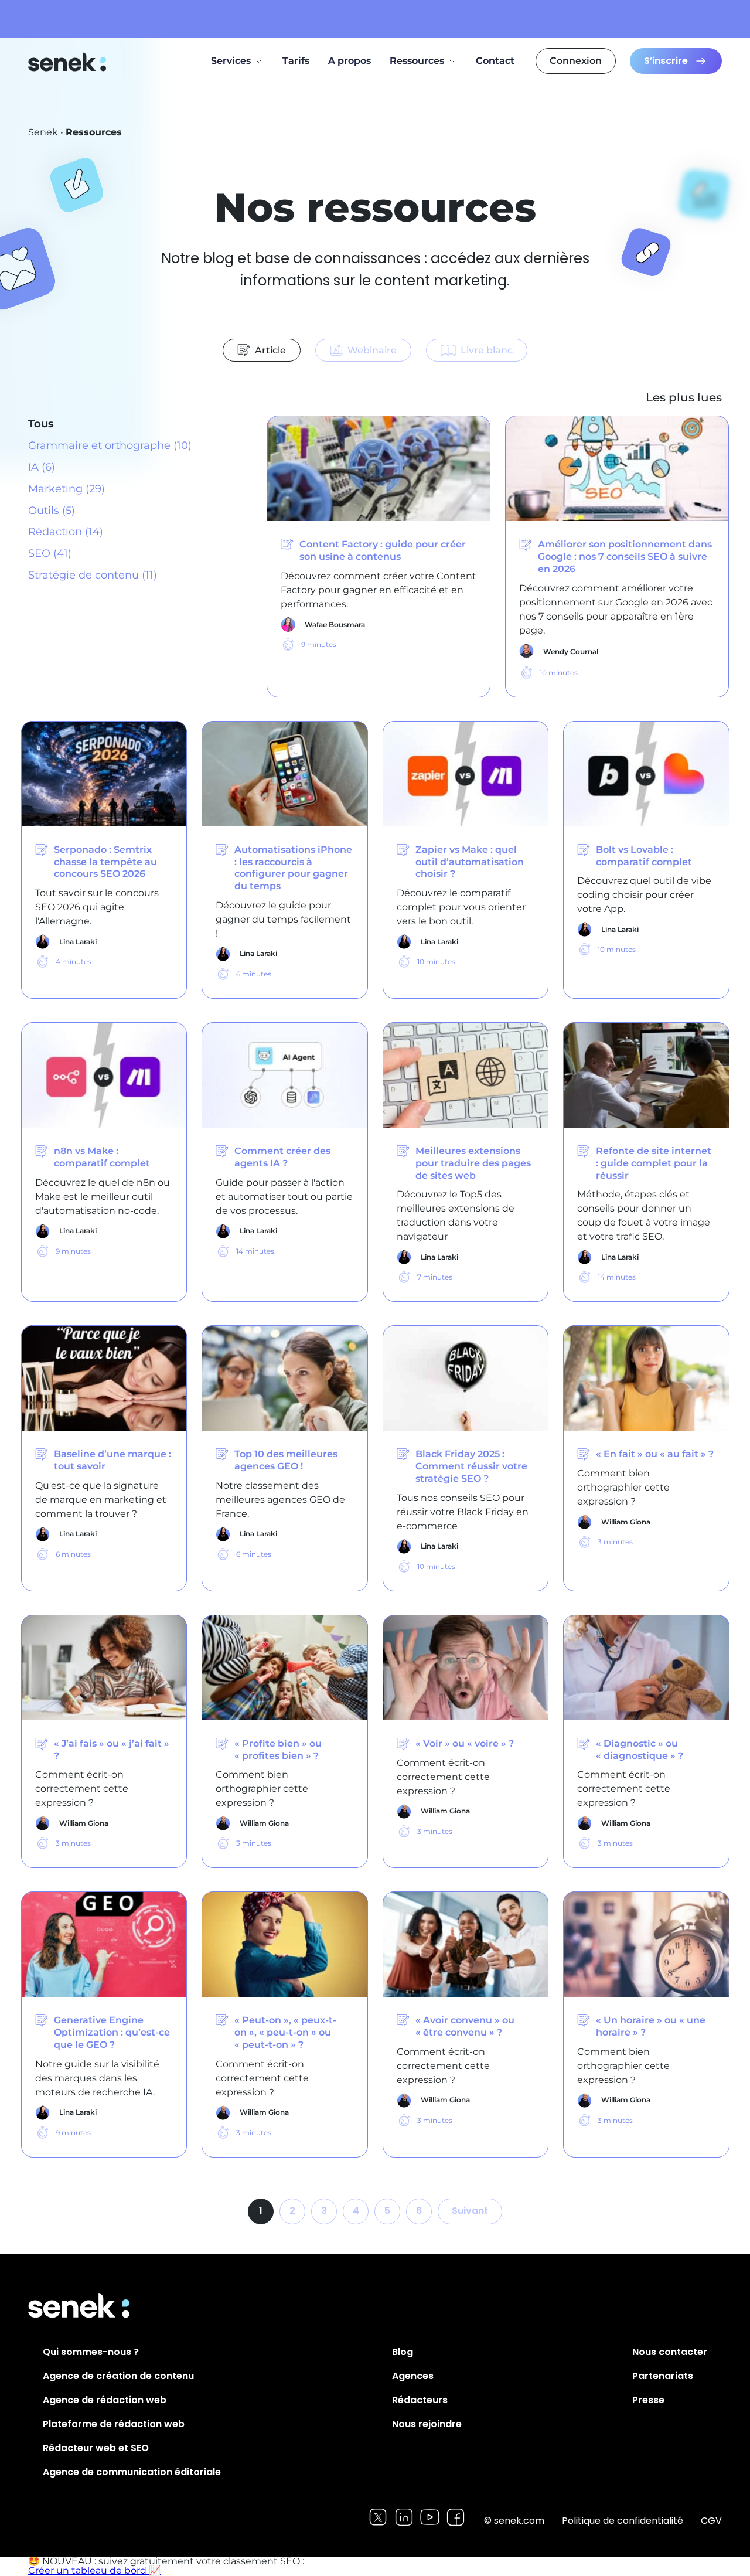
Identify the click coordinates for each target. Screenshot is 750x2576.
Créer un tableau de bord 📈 (94, 2570)
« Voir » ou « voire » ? (465, 1743)
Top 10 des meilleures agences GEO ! (286, 1460)
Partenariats (663, 2376)
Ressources (417, 61)
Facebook (456, 2517)
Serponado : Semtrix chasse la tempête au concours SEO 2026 (105, 862)
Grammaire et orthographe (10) (110, 445)
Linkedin (404, 2517)
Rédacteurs (420, 2400)
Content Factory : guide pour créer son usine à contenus (383, 550)
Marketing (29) (67, 489)
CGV (711, 2521)
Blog (403, 2352)
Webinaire (372, 350)
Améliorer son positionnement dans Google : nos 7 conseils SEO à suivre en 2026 (625, 557)
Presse (648, 2400)
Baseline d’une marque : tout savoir (112, 1460)
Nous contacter (670, 2352)
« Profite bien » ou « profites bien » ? (278, 1750)
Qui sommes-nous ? (91, 2352)
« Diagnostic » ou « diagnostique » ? (640, 1750)
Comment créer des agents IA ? (282, 1157)
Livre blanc (487, 350)
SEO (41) (50, 553)
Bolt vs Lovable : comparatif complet (644, 856)
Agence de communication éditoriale (132, 2472)
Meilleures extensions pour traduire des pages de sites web (473, 1163)
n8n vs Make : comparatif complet (102, 1157)
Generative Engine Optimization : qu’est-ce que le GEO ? (112, 2032)
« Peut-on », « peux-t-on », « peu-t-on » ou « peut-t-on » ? (285, 2032)
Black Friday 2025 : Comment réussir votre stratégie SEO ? (471, 1466)
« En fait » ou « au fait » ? (655, 1454)
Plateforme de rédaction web (114, 2424)
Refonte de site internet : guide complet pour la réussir (654, 1163)
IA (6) (42, 467)
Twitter (378, 2517)
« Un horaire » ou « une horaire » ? (651, 2026)
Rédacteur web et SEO (96, 2448)
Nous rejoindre (427, 2424)
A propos (350, 61)
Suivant (470, 2211)
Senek (68, 62)
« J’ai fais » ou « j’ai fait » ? (112, 1750)
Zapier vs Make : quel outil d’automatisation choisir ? (470, 862)
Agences (413, 2376)
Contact (495, 61)
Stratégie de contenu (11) (93, 575)
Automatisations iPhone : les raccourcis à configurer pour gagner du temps (293, 868)
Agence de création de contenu (118, 2376)
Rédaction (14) (66, 532)
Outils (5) (52, 511)
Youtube (430, 2517)
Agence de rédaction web (105, 2400)
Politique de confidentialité (623, 2521)
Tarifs (296, 61)
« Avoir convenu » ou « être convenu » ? (465, 2026)
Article (270, 350)
